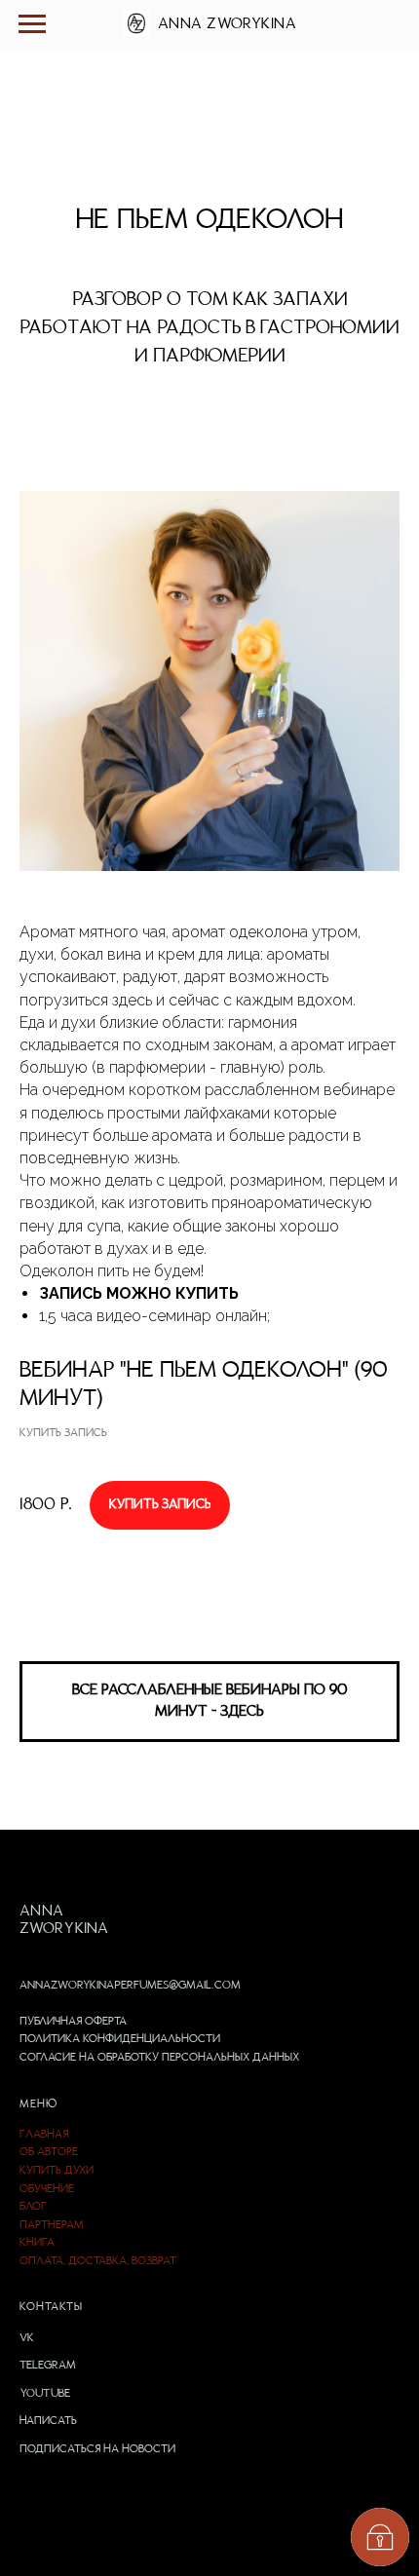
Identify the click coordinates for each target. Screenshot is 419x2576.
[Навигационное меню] (32, 24)
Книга (37, 2243)
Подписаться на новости (97, 2449)
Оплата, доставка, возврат (98, 2261)
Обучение (47, 2189)
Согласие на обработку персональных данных (159, 2058)
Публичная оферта (73, 2022)
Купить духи (57, 2171)
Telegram (48, 2366)
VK (27, 2338)
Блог (33, 2207)
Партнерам (52, 2225)
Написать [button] (48, 2421)
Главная (44, 2135)
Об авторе (49, 2152)
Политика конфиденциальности (120, 2039)
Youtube (45, 2394)
